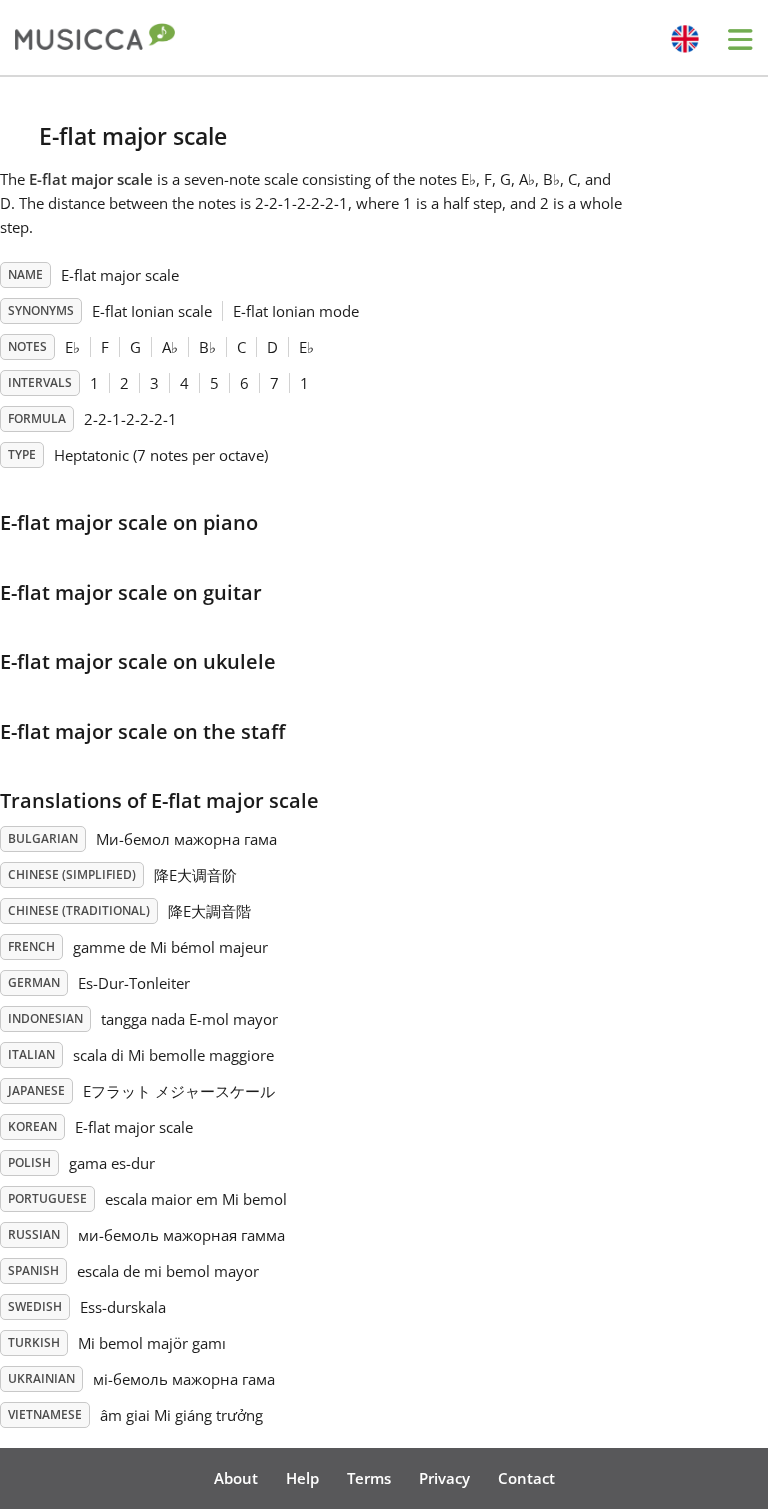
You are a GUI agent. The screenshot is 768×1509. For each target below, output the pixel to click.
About (236, 1478)
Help (302, 1478)
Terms (369, 1478)
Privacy (444, 1478)
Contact (526, 1478)
